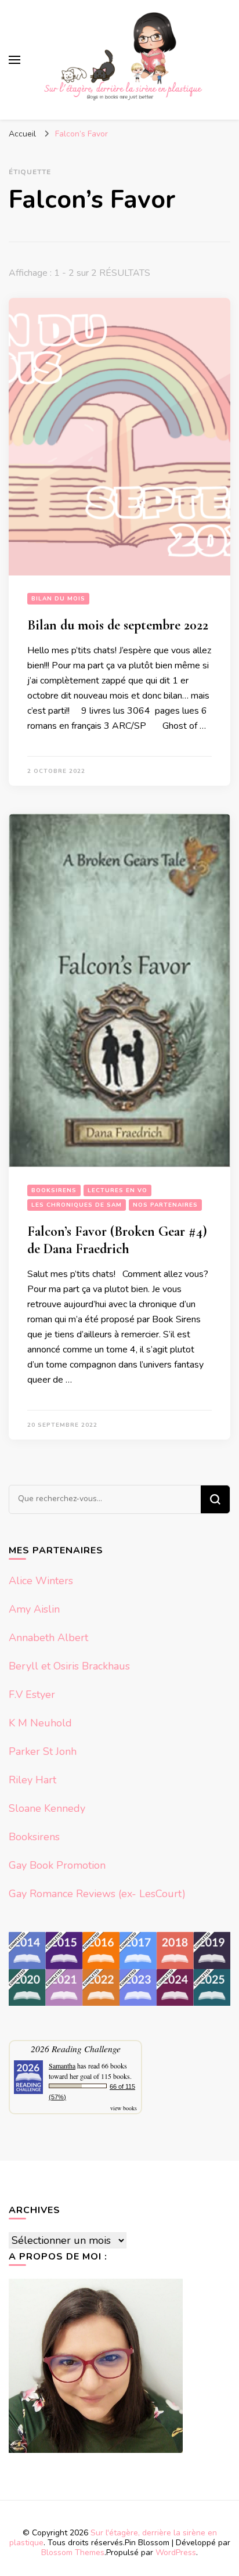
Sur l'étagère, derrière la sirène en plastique (113, 2538)
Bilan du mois (58, 599)
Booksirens (54, 1190)
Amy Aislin (34, 1609)
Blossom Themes (73, 2552)
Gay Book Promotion (57, 1865)
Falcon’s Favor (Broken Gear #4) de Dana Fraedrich (117, 1240)
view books (124, 2108)
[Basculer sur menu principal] (15, 60)
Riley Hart (32, 1780)
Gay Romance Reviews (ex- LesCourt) (97, 1894)
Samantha (62, 2066)
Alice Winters (41, 1581)
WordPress (176, 2552)
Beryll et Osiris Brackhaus (69, 1666)
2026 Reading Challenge (76, 2048)
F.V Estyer (32, 1694)
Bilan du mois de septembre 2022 (118, 625)
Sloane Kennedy (47, 1808)
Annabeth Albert (48, 1638)
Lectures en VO (117, 1190)
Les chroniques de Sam (77, 1205)
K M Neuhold (40, 1723)
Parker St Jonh (43, 1751)
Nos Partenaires (165, 1205)
